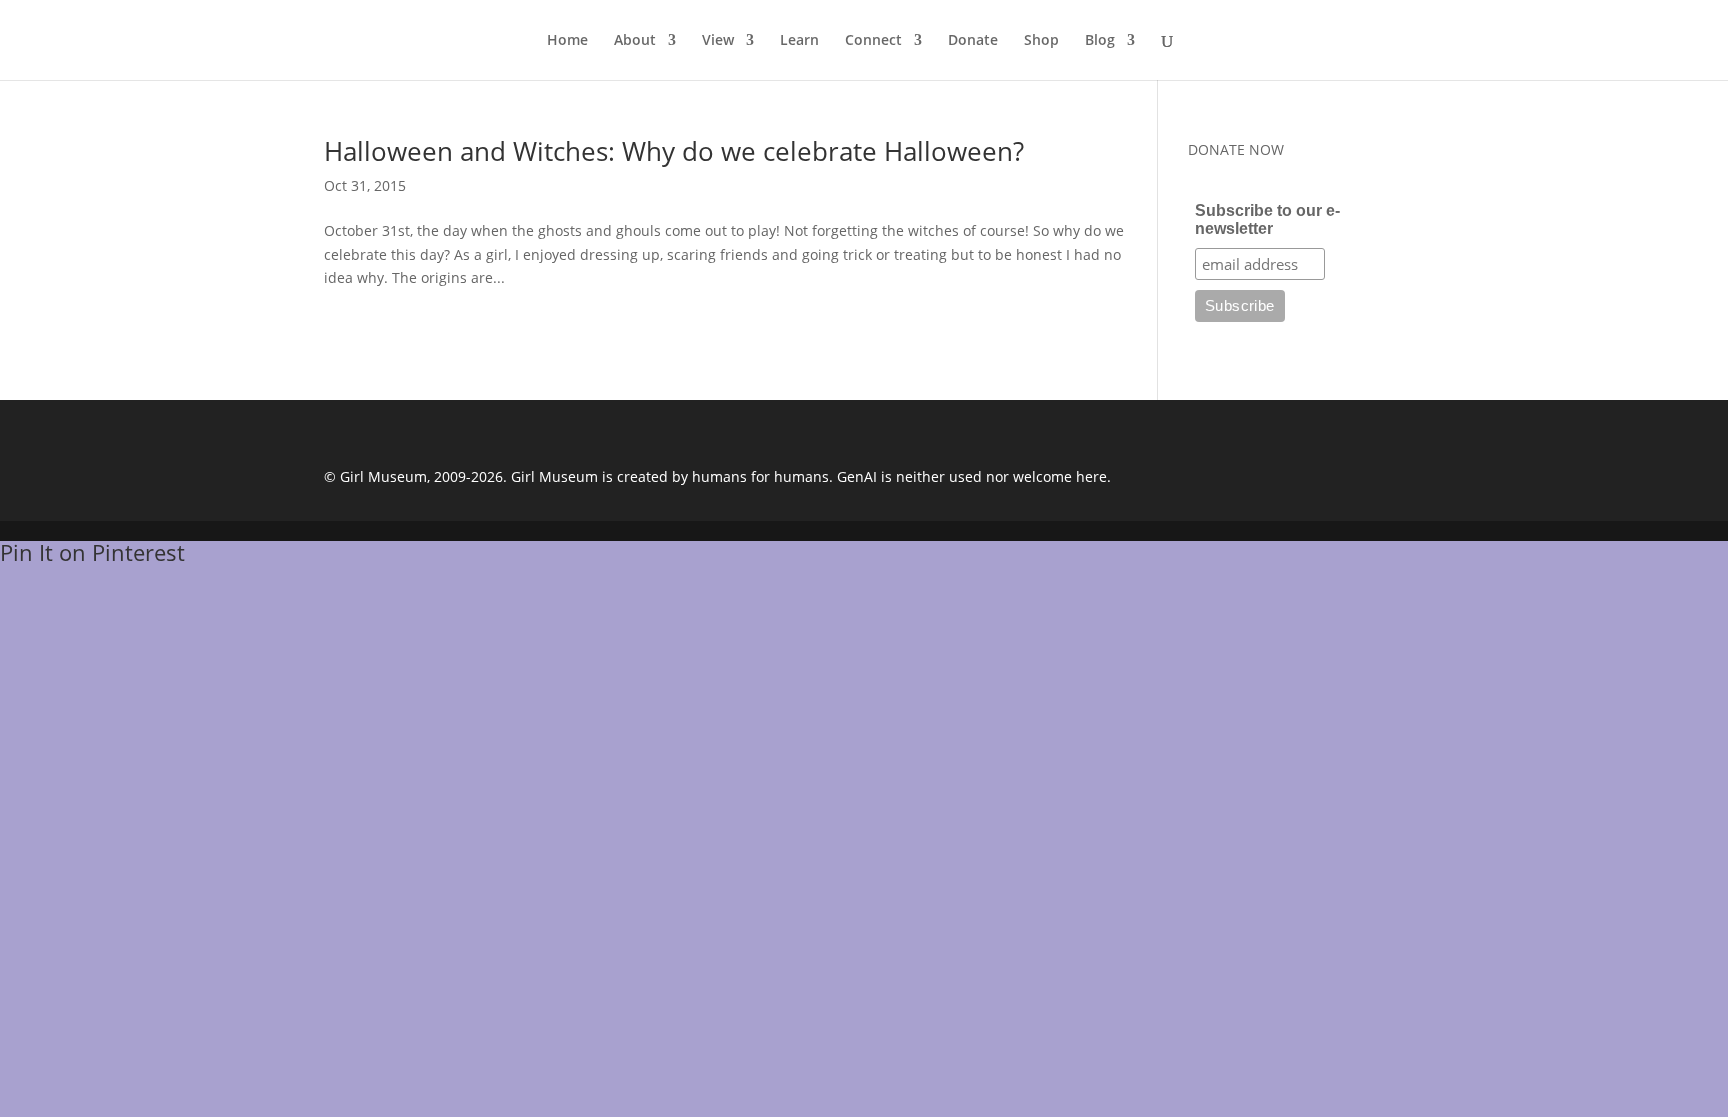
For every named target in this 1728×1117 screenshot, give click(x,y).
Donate (973, 41)
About (635, 41)
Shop (1041, 41)
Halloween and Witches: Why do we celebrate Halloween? (674, 151)
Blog (1100, 41)
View (718, 41)
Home (567, 41)
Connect (873, 41)
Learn (799, 41)
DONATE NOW (1236, 149)
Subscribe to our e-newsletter (1267, 219)
